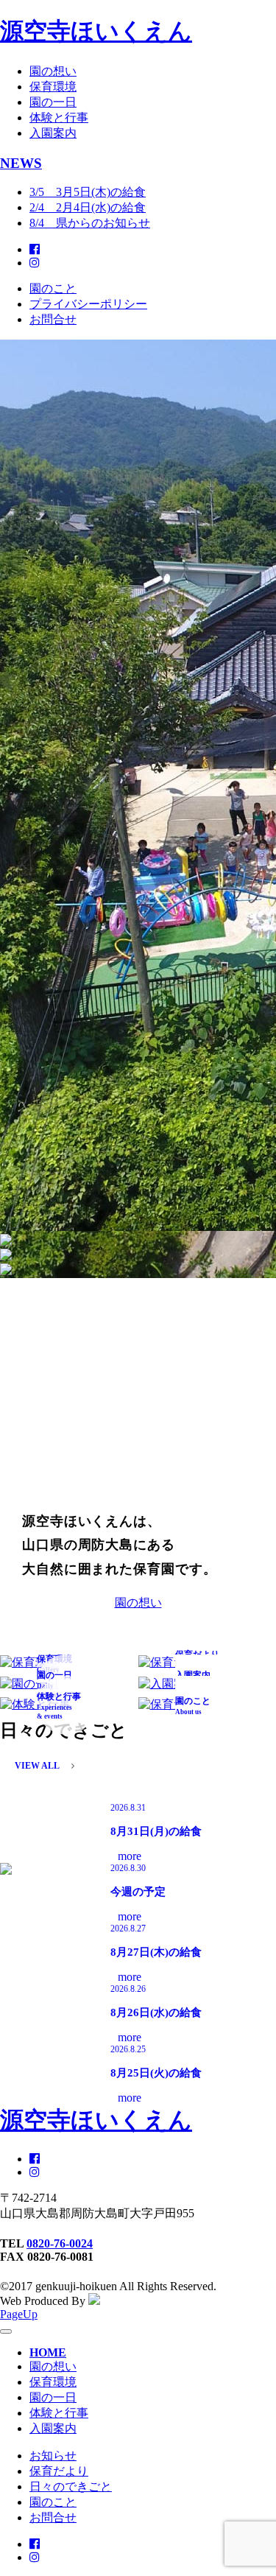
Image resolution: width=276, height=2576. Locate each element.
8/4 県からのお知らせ (90, 223)
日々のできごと (71, 2486)
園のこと (53, 288)
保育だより (59, 2471)
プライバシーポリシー (88, 304)
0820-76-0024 (60, 2243)
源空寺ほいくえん (96, 31)
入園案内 (53, 133)
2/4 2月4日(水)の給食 (88, 207)
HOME (48, 2352)
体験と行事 (59, 117)
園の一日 (53, 102)
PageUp (19, 2314)
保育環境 (53, 87)
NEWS (21, 163)
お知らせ (53, 2456)
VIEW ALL (37, 1766)
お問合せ (53, 319)
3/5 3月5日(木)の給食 (88, 192)
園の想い (53, 71)
